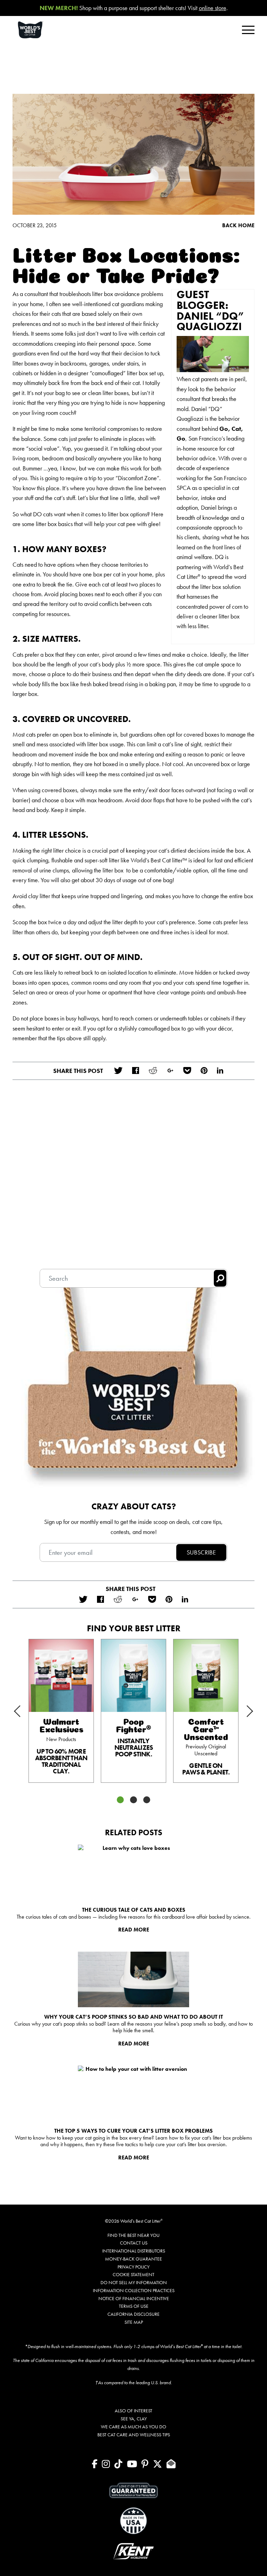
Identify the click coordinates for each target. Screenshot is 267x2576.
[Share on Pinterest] (204, 1071)
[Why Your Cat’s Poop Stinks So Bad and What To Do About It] (133, 1979)
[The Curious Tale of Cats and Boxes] (133, 1872)
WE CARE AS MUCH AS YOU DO (133, 2427)
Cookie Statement (133, 2274)
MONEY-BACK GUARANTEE (133, 2259)
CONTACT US (134, 2243)
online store (213, 8)
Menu (248, 30)
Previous (25, 1707)
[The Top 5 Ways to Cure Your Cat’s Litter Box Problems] (133, 2093)
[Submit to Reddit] (153, 1071)
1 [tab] (120, 1800)
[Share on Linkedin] (220, 1071)
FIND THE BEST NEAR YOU (133, 2235)
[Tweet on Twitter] (118, 1071)
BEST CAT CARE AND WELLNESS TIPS (134, 2435)
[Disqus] (133, 1179)
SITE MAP (134, 2322)
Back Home (238, 225)
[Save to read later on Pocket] (187, 1071)
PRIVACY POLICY (133, 2267)
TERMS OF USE (134, 2306)
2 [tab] (133, 1800)
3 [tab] (147, 1800)
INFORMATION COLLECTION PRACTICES (134, 2290)
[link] (61, 1711)
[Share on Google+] (170, 1071)
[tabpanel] (61, 1711)
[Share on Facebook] (135, 1071)
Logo (39, 30)
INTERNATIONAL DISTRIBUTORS (134, 2251)
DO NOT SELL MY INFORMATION (134, 2282)
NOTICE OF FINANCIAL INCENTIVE (134, 2298)
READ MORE (134, 1930)
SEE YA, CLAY (134, 2419)
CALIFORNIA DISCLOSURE (133, 2314)
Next (242, 1716)
